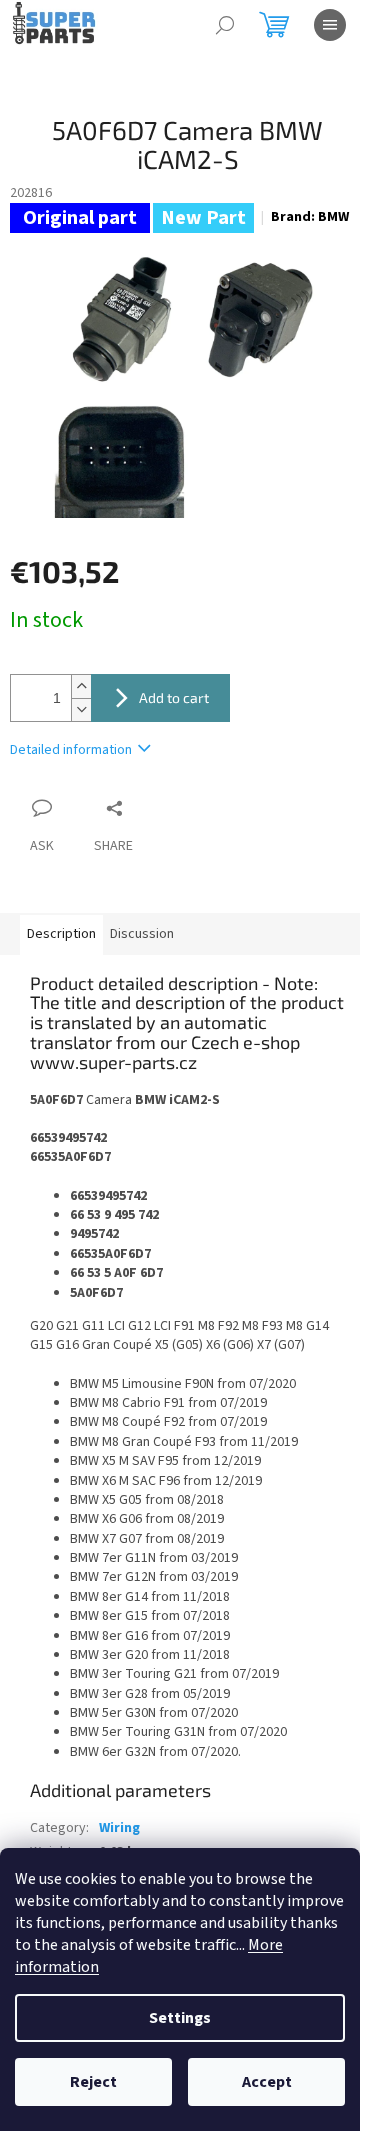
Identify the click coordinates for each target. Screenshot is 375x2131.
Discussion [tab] (142, 934)
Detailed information (71, 750)
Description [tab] (61, 934)
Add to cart (174, 697)
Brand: (310, 217)
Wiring (119, 1828)
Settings (180, 2018)
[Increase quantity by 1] (81, 686)
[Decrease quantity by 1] (81, 709)
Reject (93, 2082)
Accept (267, 2082)
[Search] (225, 25)
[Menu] (330, 25)
